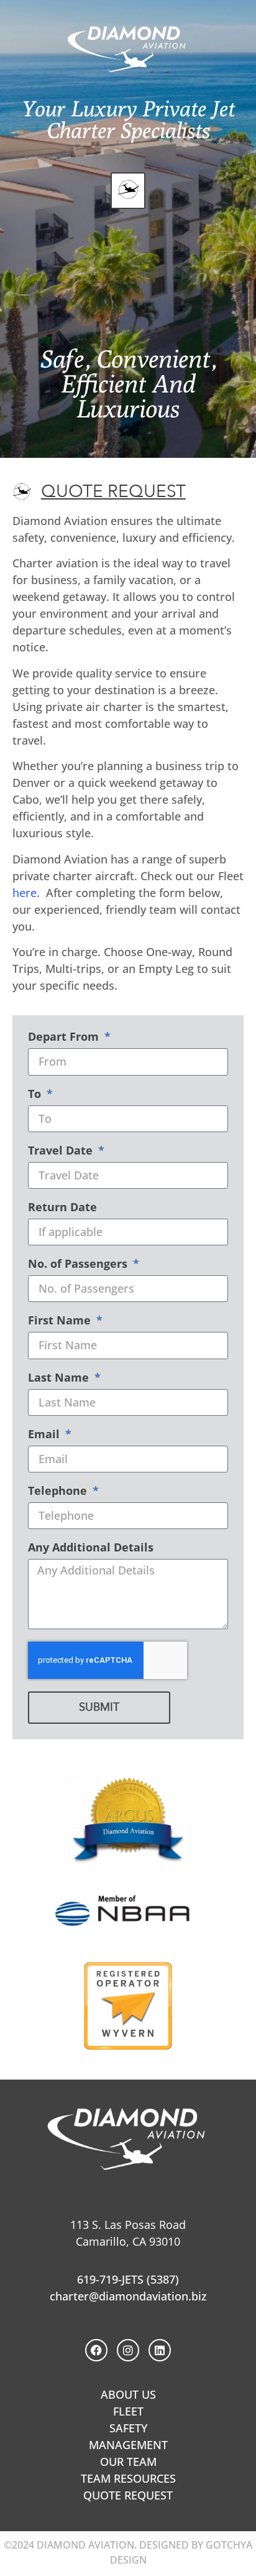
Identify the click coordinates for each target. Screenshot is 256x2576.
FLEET (128, 2411)
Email (45, 1435)
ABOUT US (128, 2394)
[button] (128, 191)
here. (26, 893)
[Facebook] (96, 2350)
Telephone (59, 1491)
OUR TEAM (128, 2462)
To (36, 1095)
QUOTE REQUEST (128, 2495)
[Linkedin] (160, 2350)
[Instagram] (128, 2350)
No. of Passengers (79, 1264)
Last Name (60, 1378)
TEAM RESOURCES (128, 2478)
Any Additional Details (91, 1548)
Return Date (62, 1208)
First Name (61, 1321)
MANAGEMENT (128, 2445)
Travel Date (62, 1151)
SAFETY (128, 2428)
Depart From (65, 1037)
